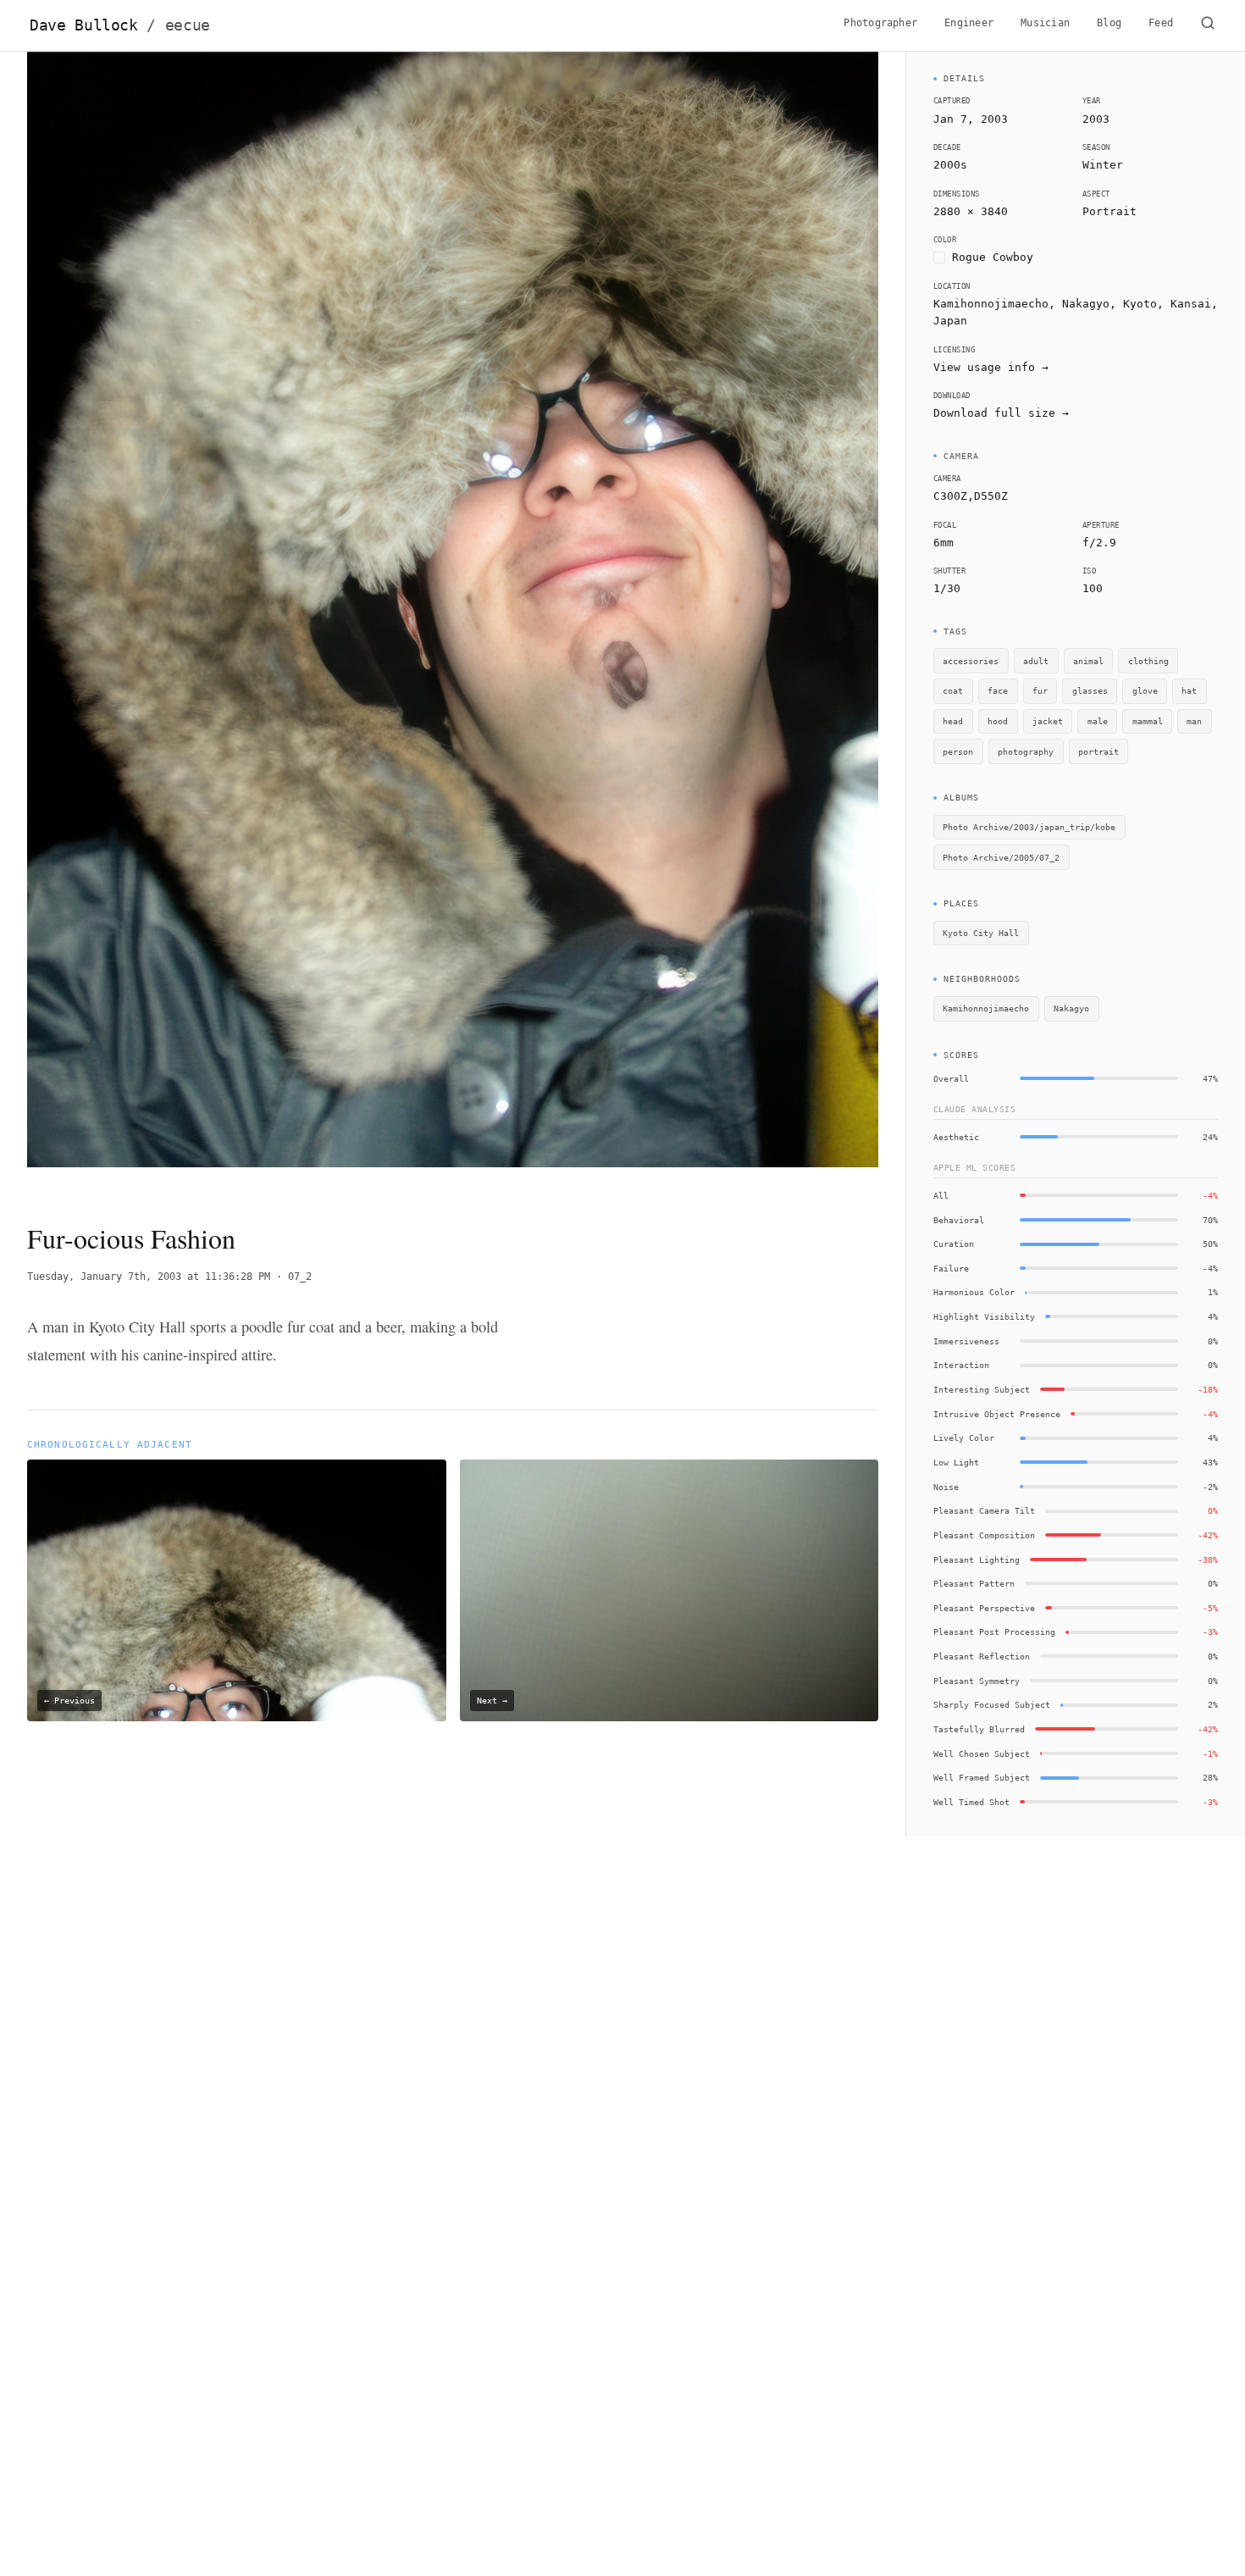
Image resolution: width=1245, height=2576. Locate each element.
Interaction (961, 1365)
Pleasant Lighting (977, 1559)
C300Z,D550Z (971, 496)
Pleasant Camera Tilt (984, 1510)
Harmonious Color (974, 1292)
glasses (1090, 690)
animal (1088, 661)
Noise (946, 1487)
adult (1036, 661)
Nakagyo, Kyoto (1109, 304)
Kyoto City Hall (981, 933)
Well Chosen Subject (982, 1753)
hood (998, 721)
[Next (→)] (793, 623)
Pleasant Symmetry (977, 1681)
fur (1040, 690)
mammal (1148, 721)
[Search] (1208, 25)
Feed (1161, 23)
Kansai (1191, 304)
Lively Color (964, 1438)
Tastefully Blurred (979, 1729)
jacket (1048, 721)
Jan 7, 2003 (971, 119)
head (953, 721)
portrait (1098, 751)
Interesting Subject (982, 1389)
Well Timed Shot (971, 1802)
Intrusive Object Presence (997, 1414)
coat (953, 690)
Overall (951, 1078)
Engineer (969, 23)
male (1098, 721)
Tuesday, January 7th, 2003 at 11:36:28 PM (149, 1277)
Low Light (956, 1462)
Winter (1103, 165)
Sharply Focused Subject (992, 1704)
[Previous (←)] (112, 623)
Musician (1045, 23)
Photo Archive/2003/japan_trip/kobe (1029, 827)
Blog (1109, 23)
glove (1145, 690)
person (958, 751)
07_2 (300, 1277)
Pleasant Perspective (984, 1608)
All (941, 1195)
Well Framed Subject (982, 1777)
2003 (1096, 119)
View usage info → (991, 367)
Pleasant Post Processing (994, 1631)
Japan (950, 321)
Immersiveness (966, 1341)
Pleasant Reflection (982, 1656)
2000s (950, 165)
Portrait (1109, 211)
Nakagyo (1071, 1008)
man (1194, 721)
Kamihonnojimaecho (986, 1008)
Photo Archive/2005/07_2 (1001, 857)
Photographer (880, 23)
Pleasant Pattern (974, 1583)
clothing (1148, 661)
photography (1026, 751)
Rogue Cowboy (993, 257)
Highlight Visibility (984, 1316)
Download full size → (1001, 413)
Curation (954, 1244)
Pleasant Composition (984, 1535)
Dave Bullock (120, 25)
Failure (951, 1268)
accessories (971, 661)
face (998, 690)
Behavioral (959, 1220)
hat (1189, 690)
